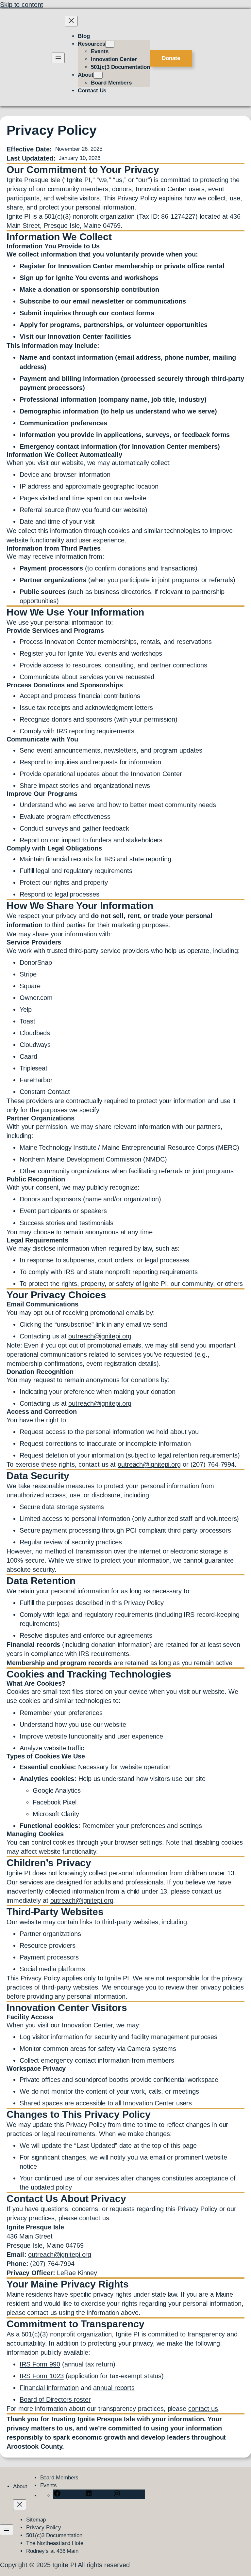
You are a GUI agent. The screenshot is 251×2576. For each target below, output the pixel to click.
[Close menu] (71, 21)
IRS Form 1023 (42, 2376)
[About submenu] (98, 75)
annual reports (114, 2388)
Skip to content (22, 5)
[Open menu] (58, 58)
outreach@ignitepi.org (100, 1336)
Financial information (49, 2388)
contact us (203, 2409)
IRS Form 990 (40, 2364)
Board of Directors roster (55, 2399)
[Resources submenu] (110, 44)
